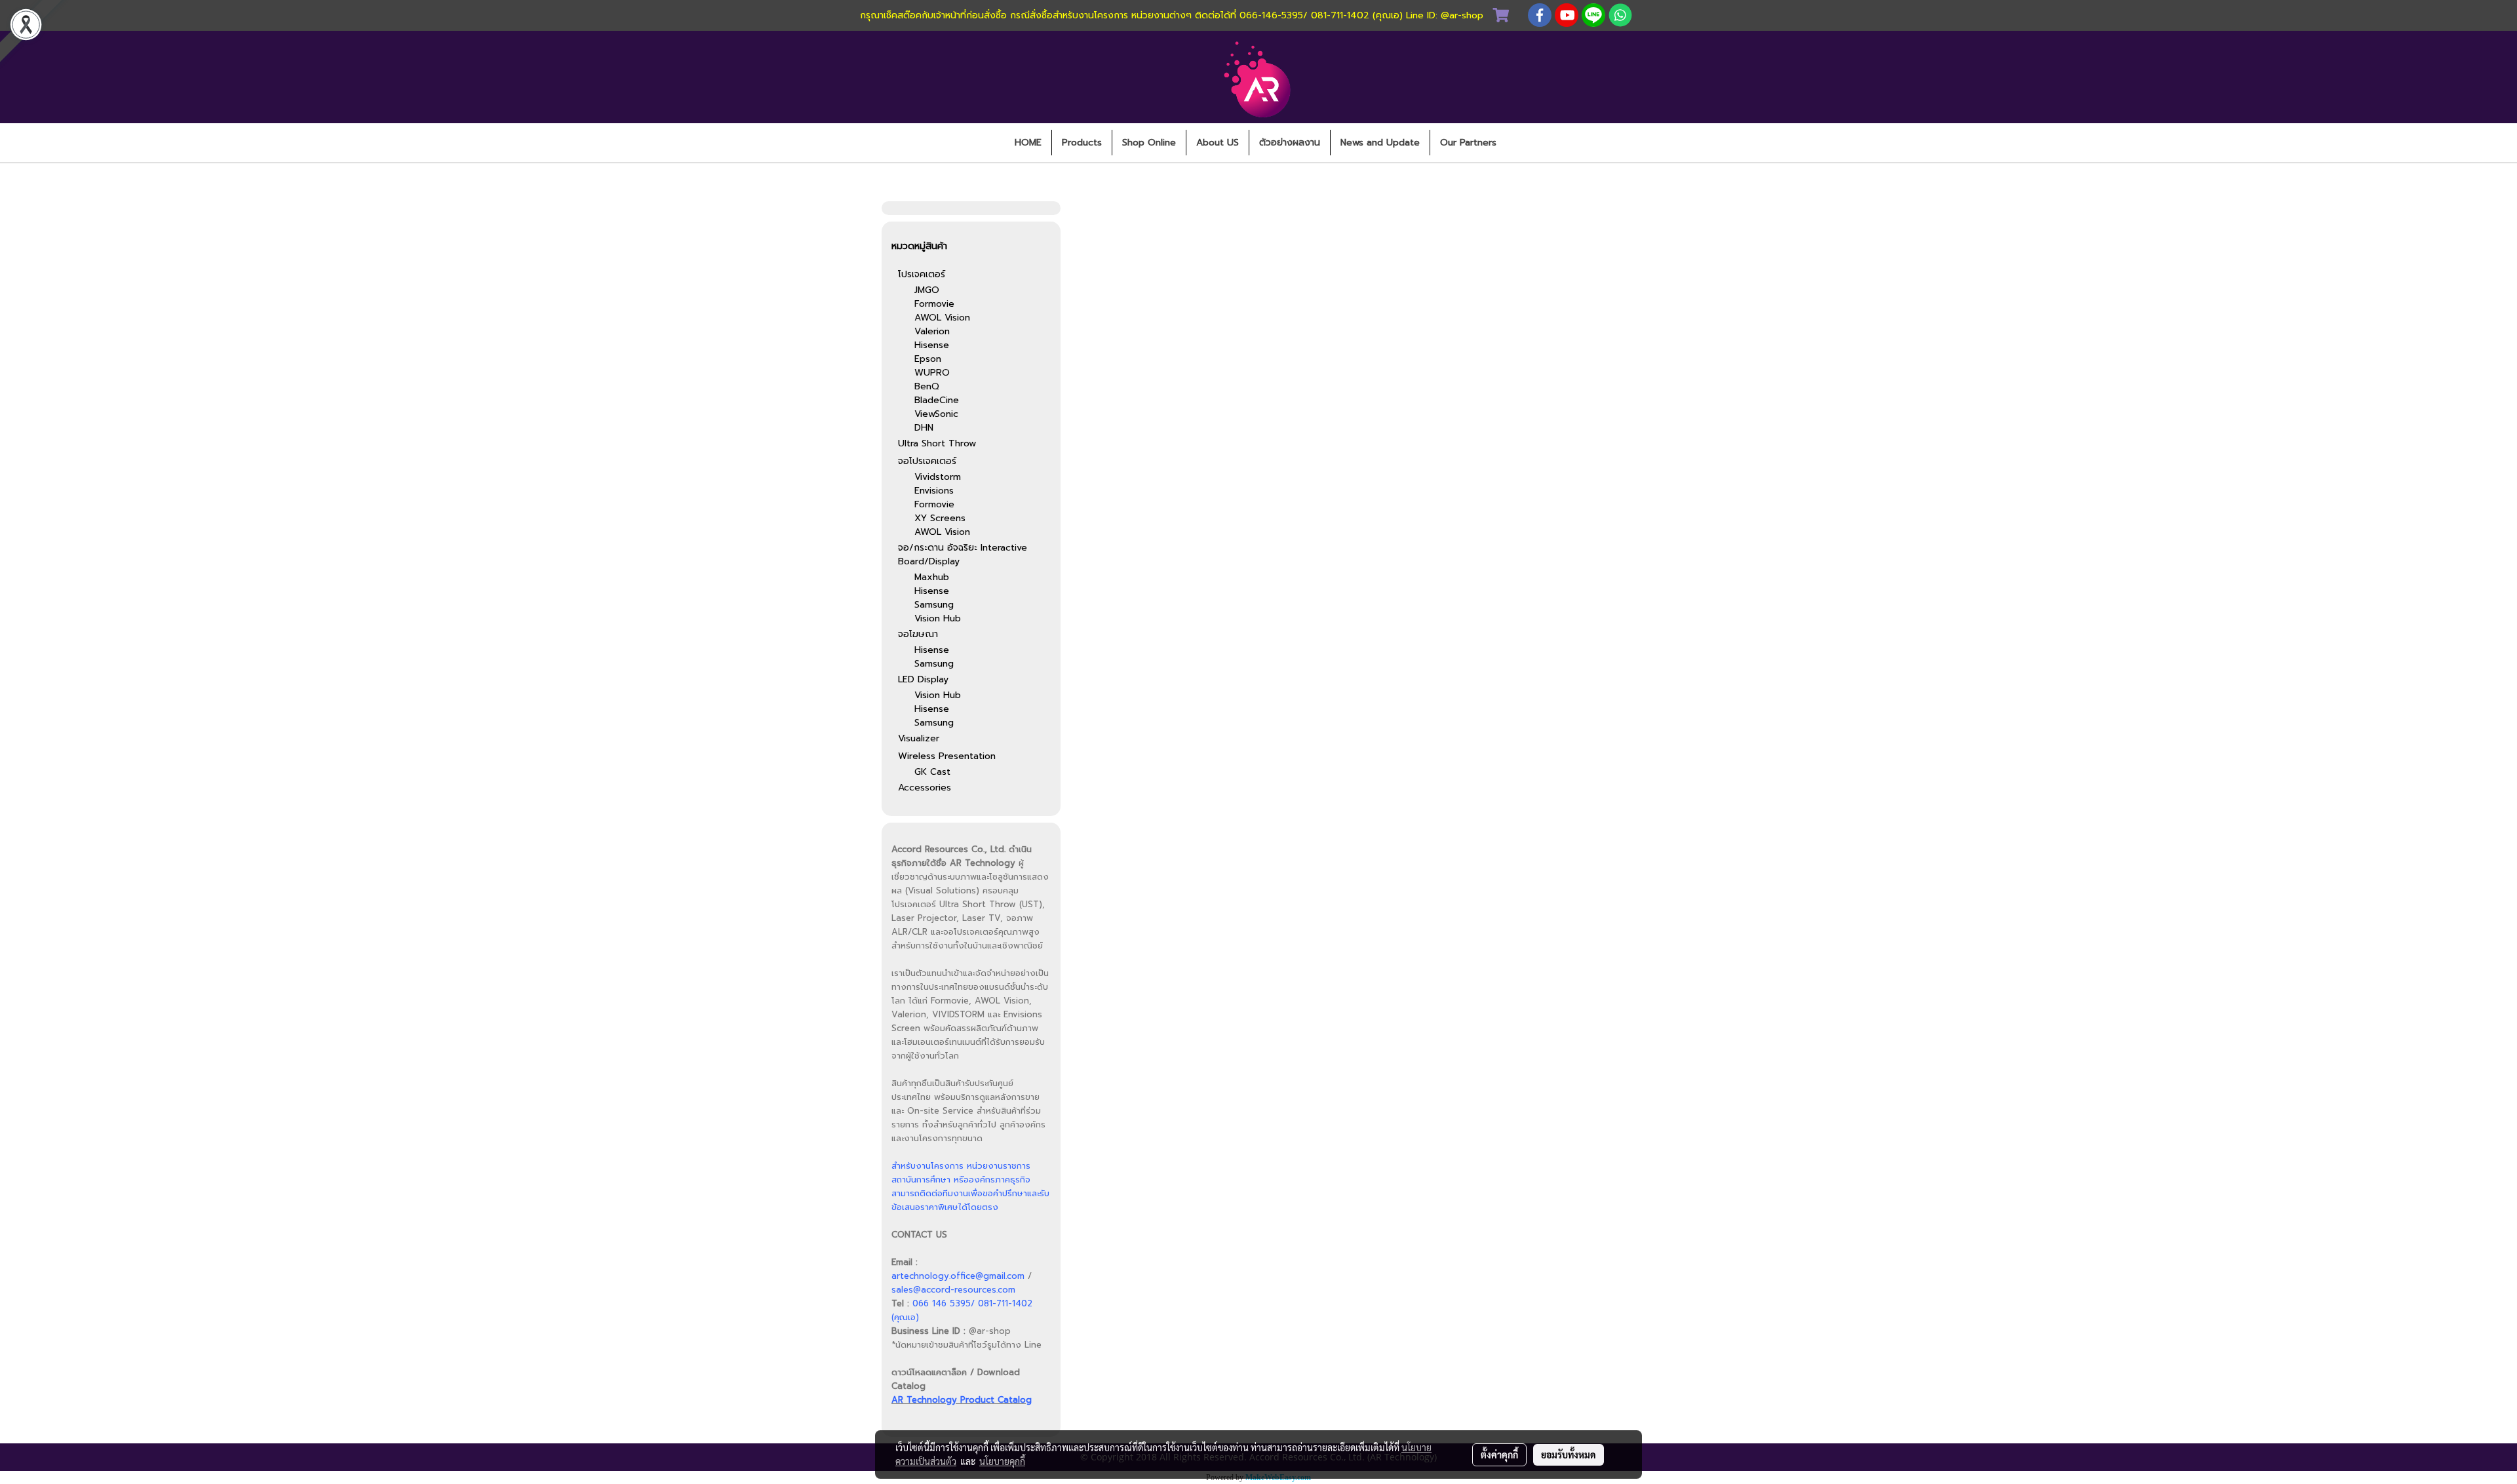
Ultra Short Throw (937, 443)
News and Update (1380, 143)
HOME (1028, 143)
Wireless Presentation (947, 756)
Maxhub (932, 577)
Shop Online (1149, 143)
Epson (928, 359)
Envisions (934, 491)
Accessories (925, 788)
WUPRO (932, 373)
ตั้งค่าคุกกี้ (1499, 1455)
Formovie (934, 304)
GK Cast (932, 772)
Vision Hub (938, 618)
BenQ (927, 386)
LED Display (923, 679)
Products (1082, 143)
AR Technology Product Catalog (962, 1400)
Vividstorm (938, 477)
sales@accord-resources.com (953, 1290)
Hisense (932, 345)
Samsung (934, 605)
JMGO (927, 290)
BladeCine (937, 400)
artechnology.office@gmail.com (958, 1276)
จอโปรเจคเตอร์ (927, 461)
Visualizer (919, 738)
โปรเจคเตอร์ (922, 274)
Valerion (932, 331)
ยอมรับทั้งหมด (1569, 1455)
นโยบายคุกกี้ (1002, 1461)
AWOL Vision (942, 318)
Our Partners (1468, 143)
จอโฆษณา (918, 634)
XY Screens (940, 518)
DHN (924, 428)
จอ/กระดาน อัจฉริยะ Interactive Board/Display (963, 555)
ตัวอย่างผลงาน (1290, 143)
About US (1218, 143)
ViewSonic (936, 414)
